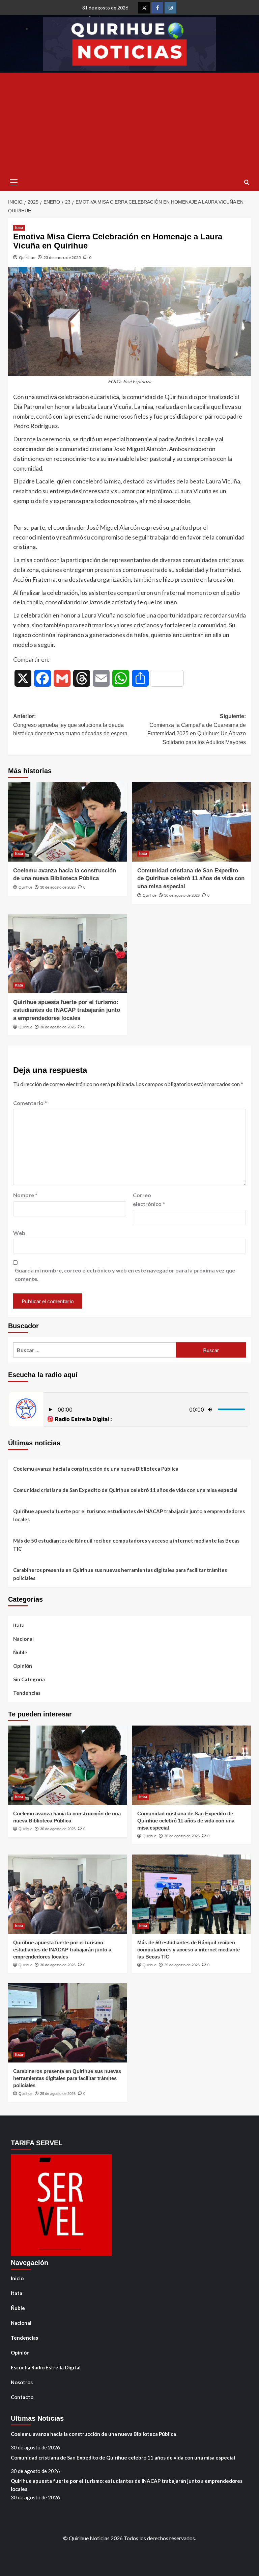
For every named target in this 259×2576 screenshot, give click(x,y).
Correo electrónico (149, 1199)
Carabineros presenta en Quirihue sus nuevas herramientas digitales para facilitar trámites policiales (120, 1574)
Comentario (30, 1103)
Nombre (25, 1195)
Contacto (22, 2397)
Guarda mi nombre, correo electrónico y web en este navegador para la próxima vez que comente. (125, 1275)
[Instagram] (170, 8)
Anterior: (70, 725)
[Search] (247, 182)
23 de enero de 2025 (62, 257)
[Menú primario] (13, 182)
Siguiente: (197, 729)
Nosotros (22, 2382)
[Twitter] (144, 8)
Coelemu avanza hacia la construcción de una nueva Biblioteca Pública (96, 1469)
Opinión (23, 1666)
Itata (19, 228)
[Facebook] (157, 8)
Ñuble (20, 1652)
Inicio (17, 2278)
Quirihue (27, 257)
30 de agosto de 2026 (58, 887)
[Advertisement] (129, 123)
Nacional (23, 1639)
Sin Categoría (29, 1679)
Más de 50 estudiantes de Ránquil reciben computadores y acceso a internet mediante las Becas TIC (126, 1545)
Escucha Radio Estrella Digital (46, 2367)
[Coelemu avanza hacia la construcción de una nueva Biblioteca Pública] (68, 822)
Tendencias (27, 1693)
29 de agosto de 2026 (182, 1965)
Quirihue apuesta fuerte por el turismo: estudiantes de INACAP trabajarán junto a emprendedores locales (67, 1010)
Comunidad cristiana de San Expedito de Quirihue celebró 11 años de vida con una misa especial (191, 879)
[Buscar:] (95, 1350)
